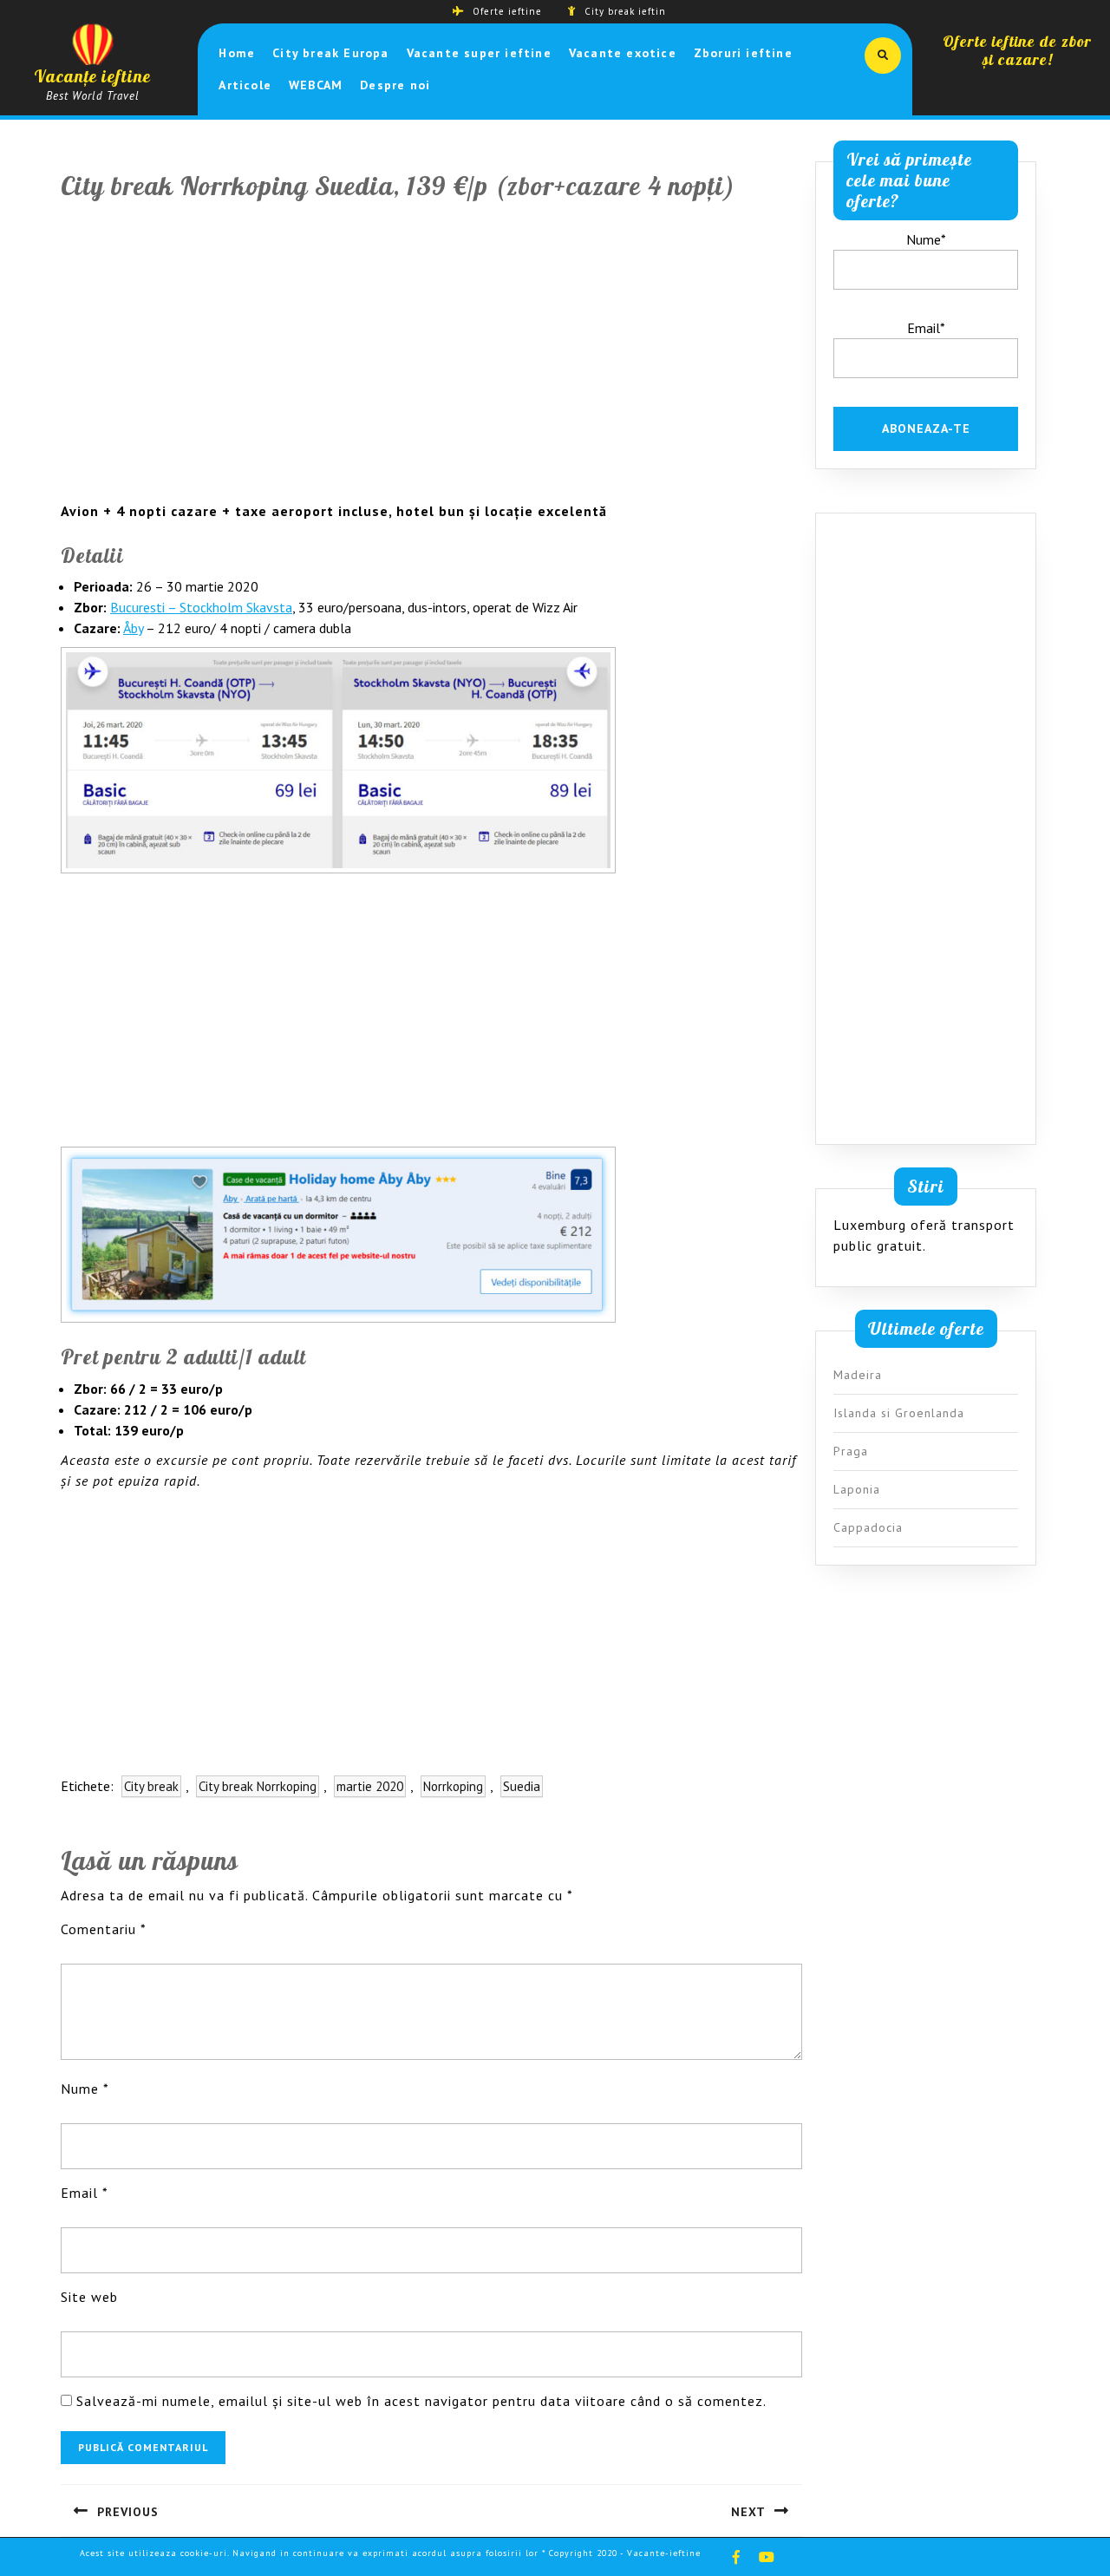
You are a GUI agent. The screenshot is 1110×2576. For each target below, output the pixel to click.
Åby (133, 628)
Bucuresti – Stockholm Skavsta (201, 607)
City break (151, 1786)
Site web (89, 2297)
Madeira (858, 1375)
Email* (926, 328)
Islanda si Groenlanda (899, 1413)
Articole (245, 85)
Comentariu (104, 1929)
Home (237, 53)
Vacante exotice (623, 53)
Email (85, 2193)
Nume (85, 2089)
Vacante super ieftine (479, 53)
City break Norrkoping (258, 1786)
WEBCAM (316, 85)
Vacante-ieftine (664, 2553)
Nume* (926, 239)
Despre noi (395, 85)
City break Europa (330, 53)
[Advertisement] (431, 362)
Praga (851, 1451)
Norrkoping (453, 1786)
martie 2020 (370, 1786)
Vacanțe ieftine (92, 76)
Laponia (857, 1489)
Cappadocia (868, 1527)
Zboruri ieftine (743, 53)
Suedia (522, 1786)
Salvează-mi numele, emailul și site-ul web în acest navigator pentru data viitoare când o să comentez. (421, 2401)
